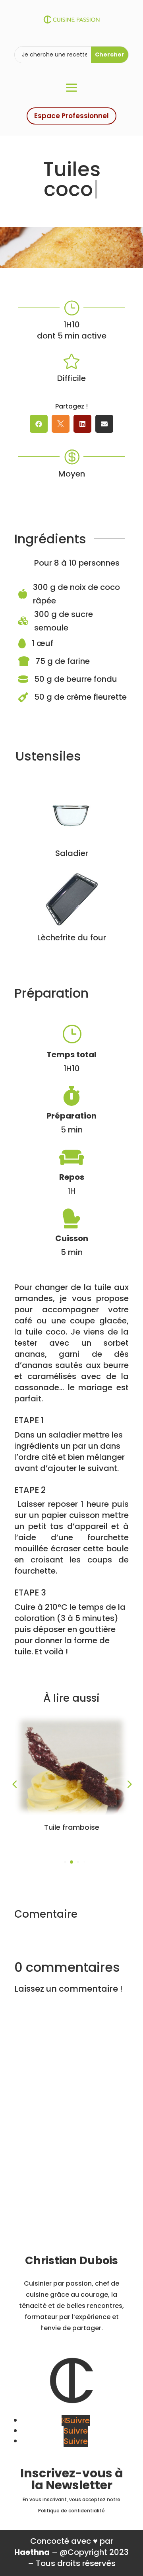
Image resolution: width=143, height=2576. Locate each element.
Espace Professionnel (71, 116)
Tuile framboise (72, 1827)
